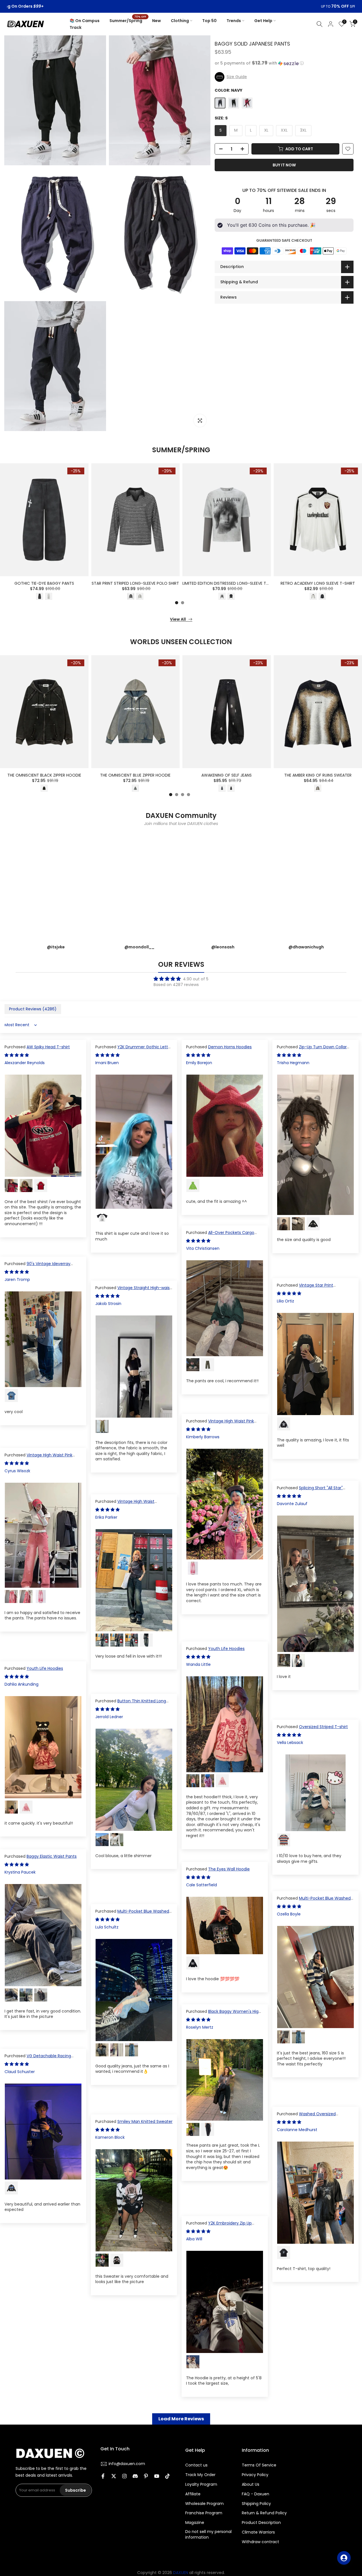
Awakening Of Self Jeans (227, 775)
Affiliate (193, 2494)
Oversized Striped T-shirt (323, 1727)
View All (178, 619)
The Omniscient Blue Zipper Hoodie (135, 775)
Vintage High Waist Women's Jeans (125, 1504)
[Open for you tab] (344, 2558)
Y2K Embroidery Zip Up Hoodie (219, 2226)
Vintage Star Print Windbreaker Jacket (305, 1288)
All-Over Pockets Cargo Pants (220, 1235)
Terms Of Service (259, 2465)
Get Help (263, 21)
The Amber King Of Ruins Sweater (318, 775)
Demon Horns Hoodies (230, 1047)
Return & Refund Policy (264, 2513)
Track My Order (200, 2475)
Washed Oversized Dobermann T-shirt (306, 2117)
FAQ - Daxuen (256, 2494)
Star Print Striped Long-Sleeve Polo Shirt (135, 584)
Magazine (195, 2523)
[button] (284, 63)
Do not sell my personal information (208, 2535)
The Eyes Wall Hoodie (229, 1869)
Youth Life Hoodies (226, 1649)
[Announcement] (181, 7)
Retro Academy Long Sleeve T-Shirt (318, 584)
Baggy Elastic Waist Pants (52, 1856)
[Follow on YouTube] (157, 2476)
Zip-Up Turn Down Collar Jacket (312, 1050)
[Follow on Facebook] (103, 2476)
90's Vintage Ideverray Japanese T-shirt (37, 1266)
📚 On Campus (85, 21)
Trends (234, 21)
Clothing (180, 21)
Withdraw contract (260, 2542)
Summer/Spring (128, 20)
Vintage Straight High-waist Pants (133, 1291)
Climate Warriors (258, 2532)
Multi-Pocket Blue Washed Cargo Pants (314, 1901)
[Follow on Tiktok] (167, 2476)
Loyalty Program (201, 2484)
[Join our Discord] (135, 2476)
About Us (251, 2484)
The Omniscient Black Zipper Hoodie (44, 775)
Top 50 (209, 21)
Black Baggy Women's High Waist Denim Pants (224, 2014)
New (157, 21)
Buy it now (284, 165)
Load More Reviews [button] (181, 2419)
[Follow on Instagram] (124, 2476)
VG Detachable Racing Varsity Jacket (38, 2059)
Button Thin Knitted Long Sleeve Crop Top (131, 1704)
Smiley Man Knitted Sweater (145, 2121)
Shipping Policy (256, 2504)
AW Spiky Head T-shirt (48, 1047)
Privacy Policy (255, 2475)
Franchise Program (204, 2513)
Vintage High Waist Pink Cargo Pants (220, 1424)
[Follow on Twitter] (114, 2476)
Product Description (261, 2523)
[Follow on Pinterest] (146, 2476)
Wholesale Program (204, 2504)
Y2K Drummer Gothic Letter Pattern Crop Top (134, 1050)
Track (76, 27)
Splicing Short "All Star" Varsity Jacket (310, 1491)
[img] (181, 979)
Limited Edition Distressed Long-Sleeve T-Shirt (231, 584)
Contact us (196, 2465)
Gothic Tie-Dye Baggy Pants (44, 584)
